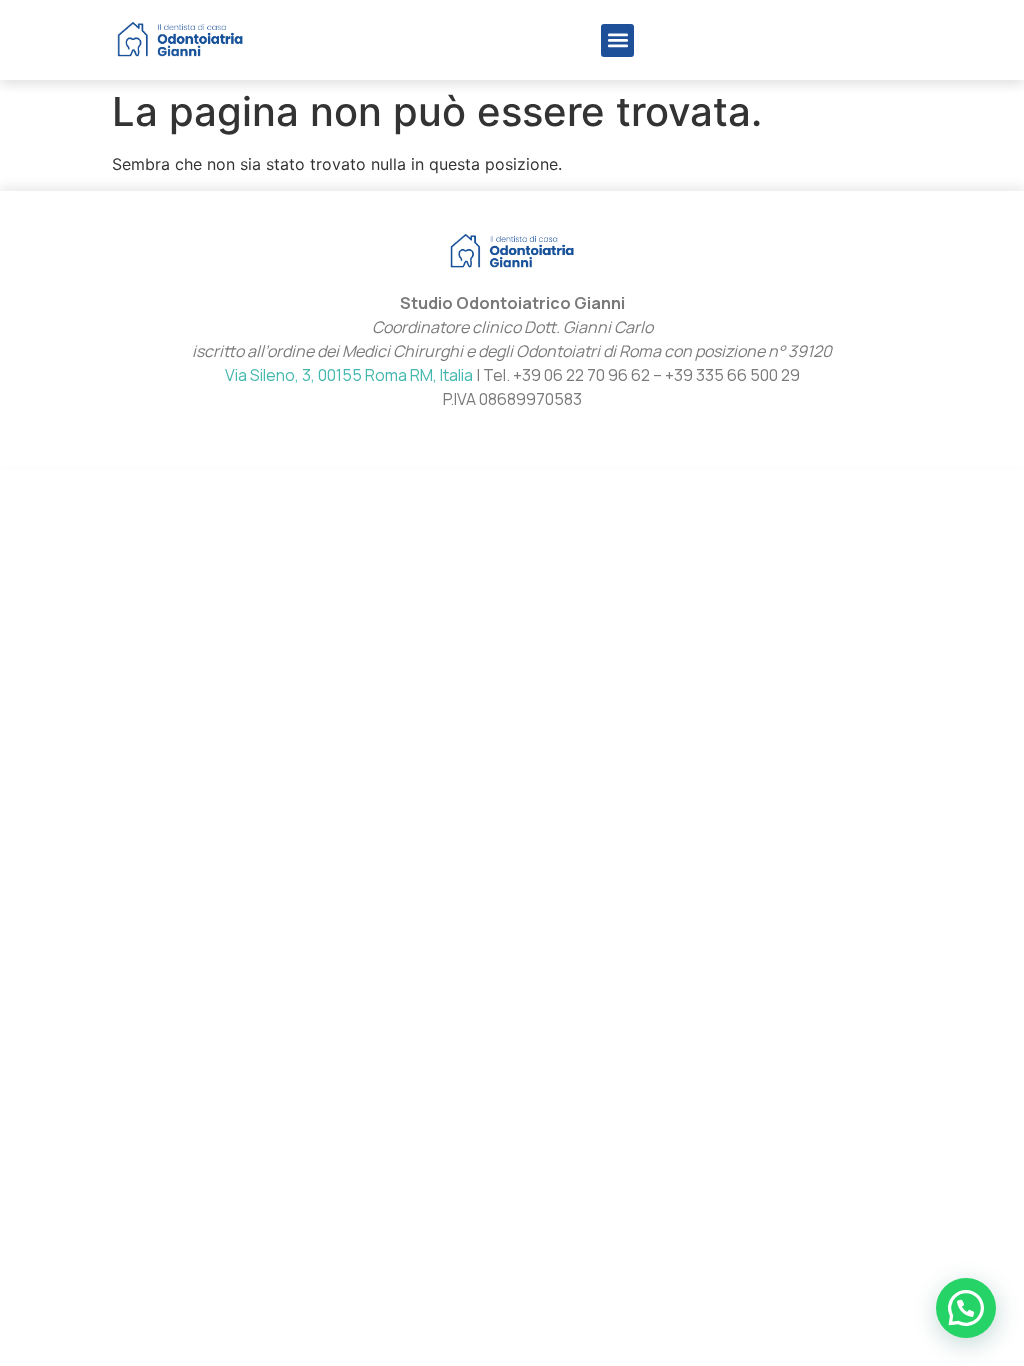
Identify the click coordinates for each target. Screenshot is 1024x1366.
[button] (617, 40)
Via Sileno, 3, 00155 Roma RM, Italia (349, 375)
